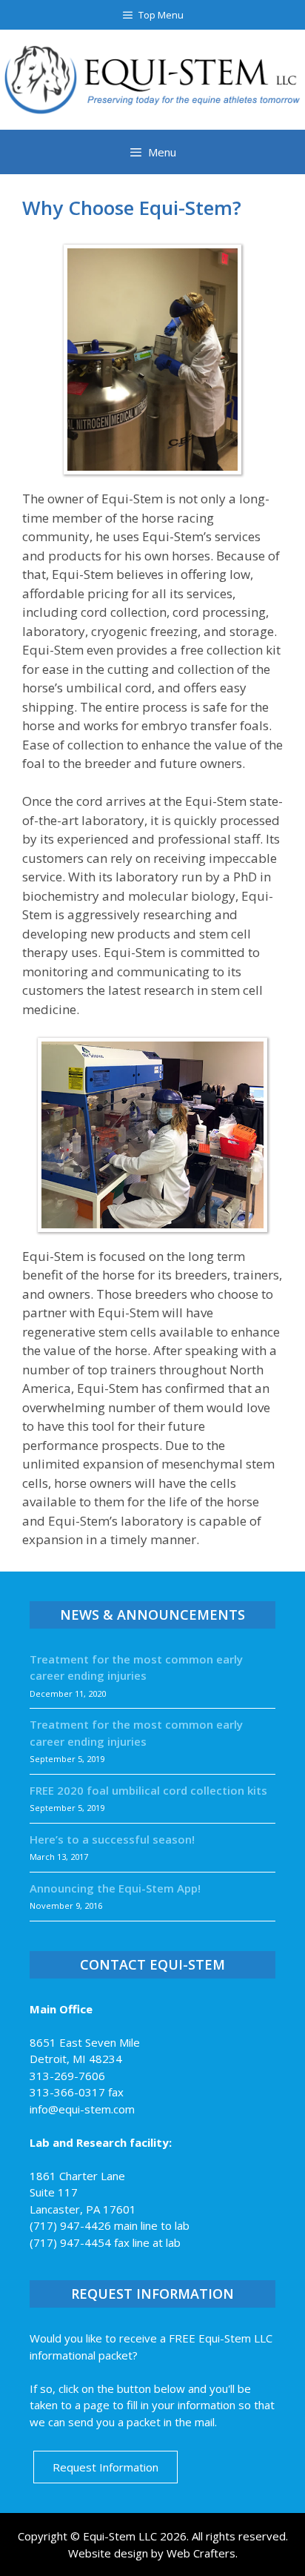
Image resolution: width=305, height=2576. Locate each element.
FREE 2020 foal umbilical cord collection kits (148, 1790)
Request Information (105, 2467)
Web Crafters (201, 2553)
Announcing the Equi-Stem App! (115, 1888)
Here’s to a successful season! (112, 1839)
